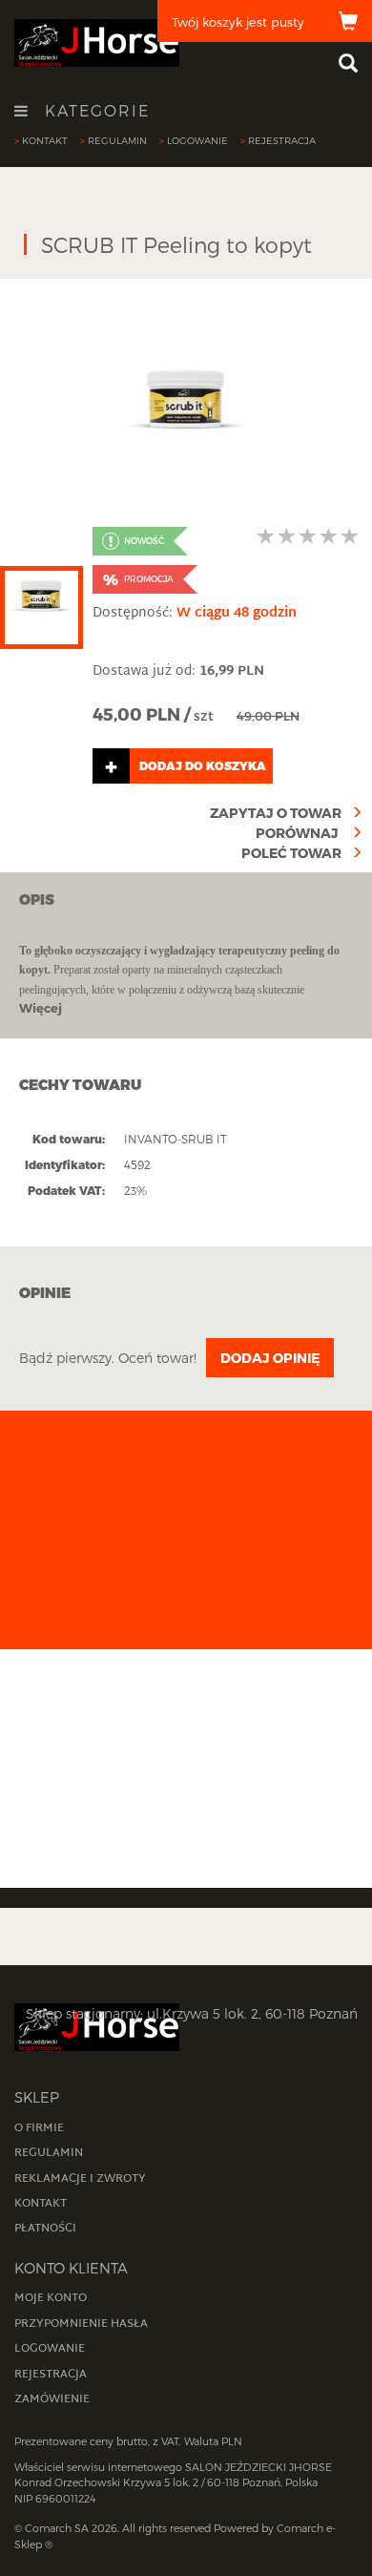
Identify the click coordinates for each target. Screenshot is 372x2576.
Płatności (45, 2229)
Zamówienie (52, 2399)
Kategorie (94, 111)
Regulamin (117, 140)
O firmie (39, 2128)
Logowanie (197, 140)
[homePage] (97, 42)
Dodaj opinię (270, 1358)
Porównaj (299, 833)
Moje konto (51, 2298)
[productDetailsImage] (186, 398)
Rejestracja (282, 140)
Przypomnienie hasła (81, 2324)
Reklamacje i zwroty (80, 2179)
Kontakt (45, 140)
